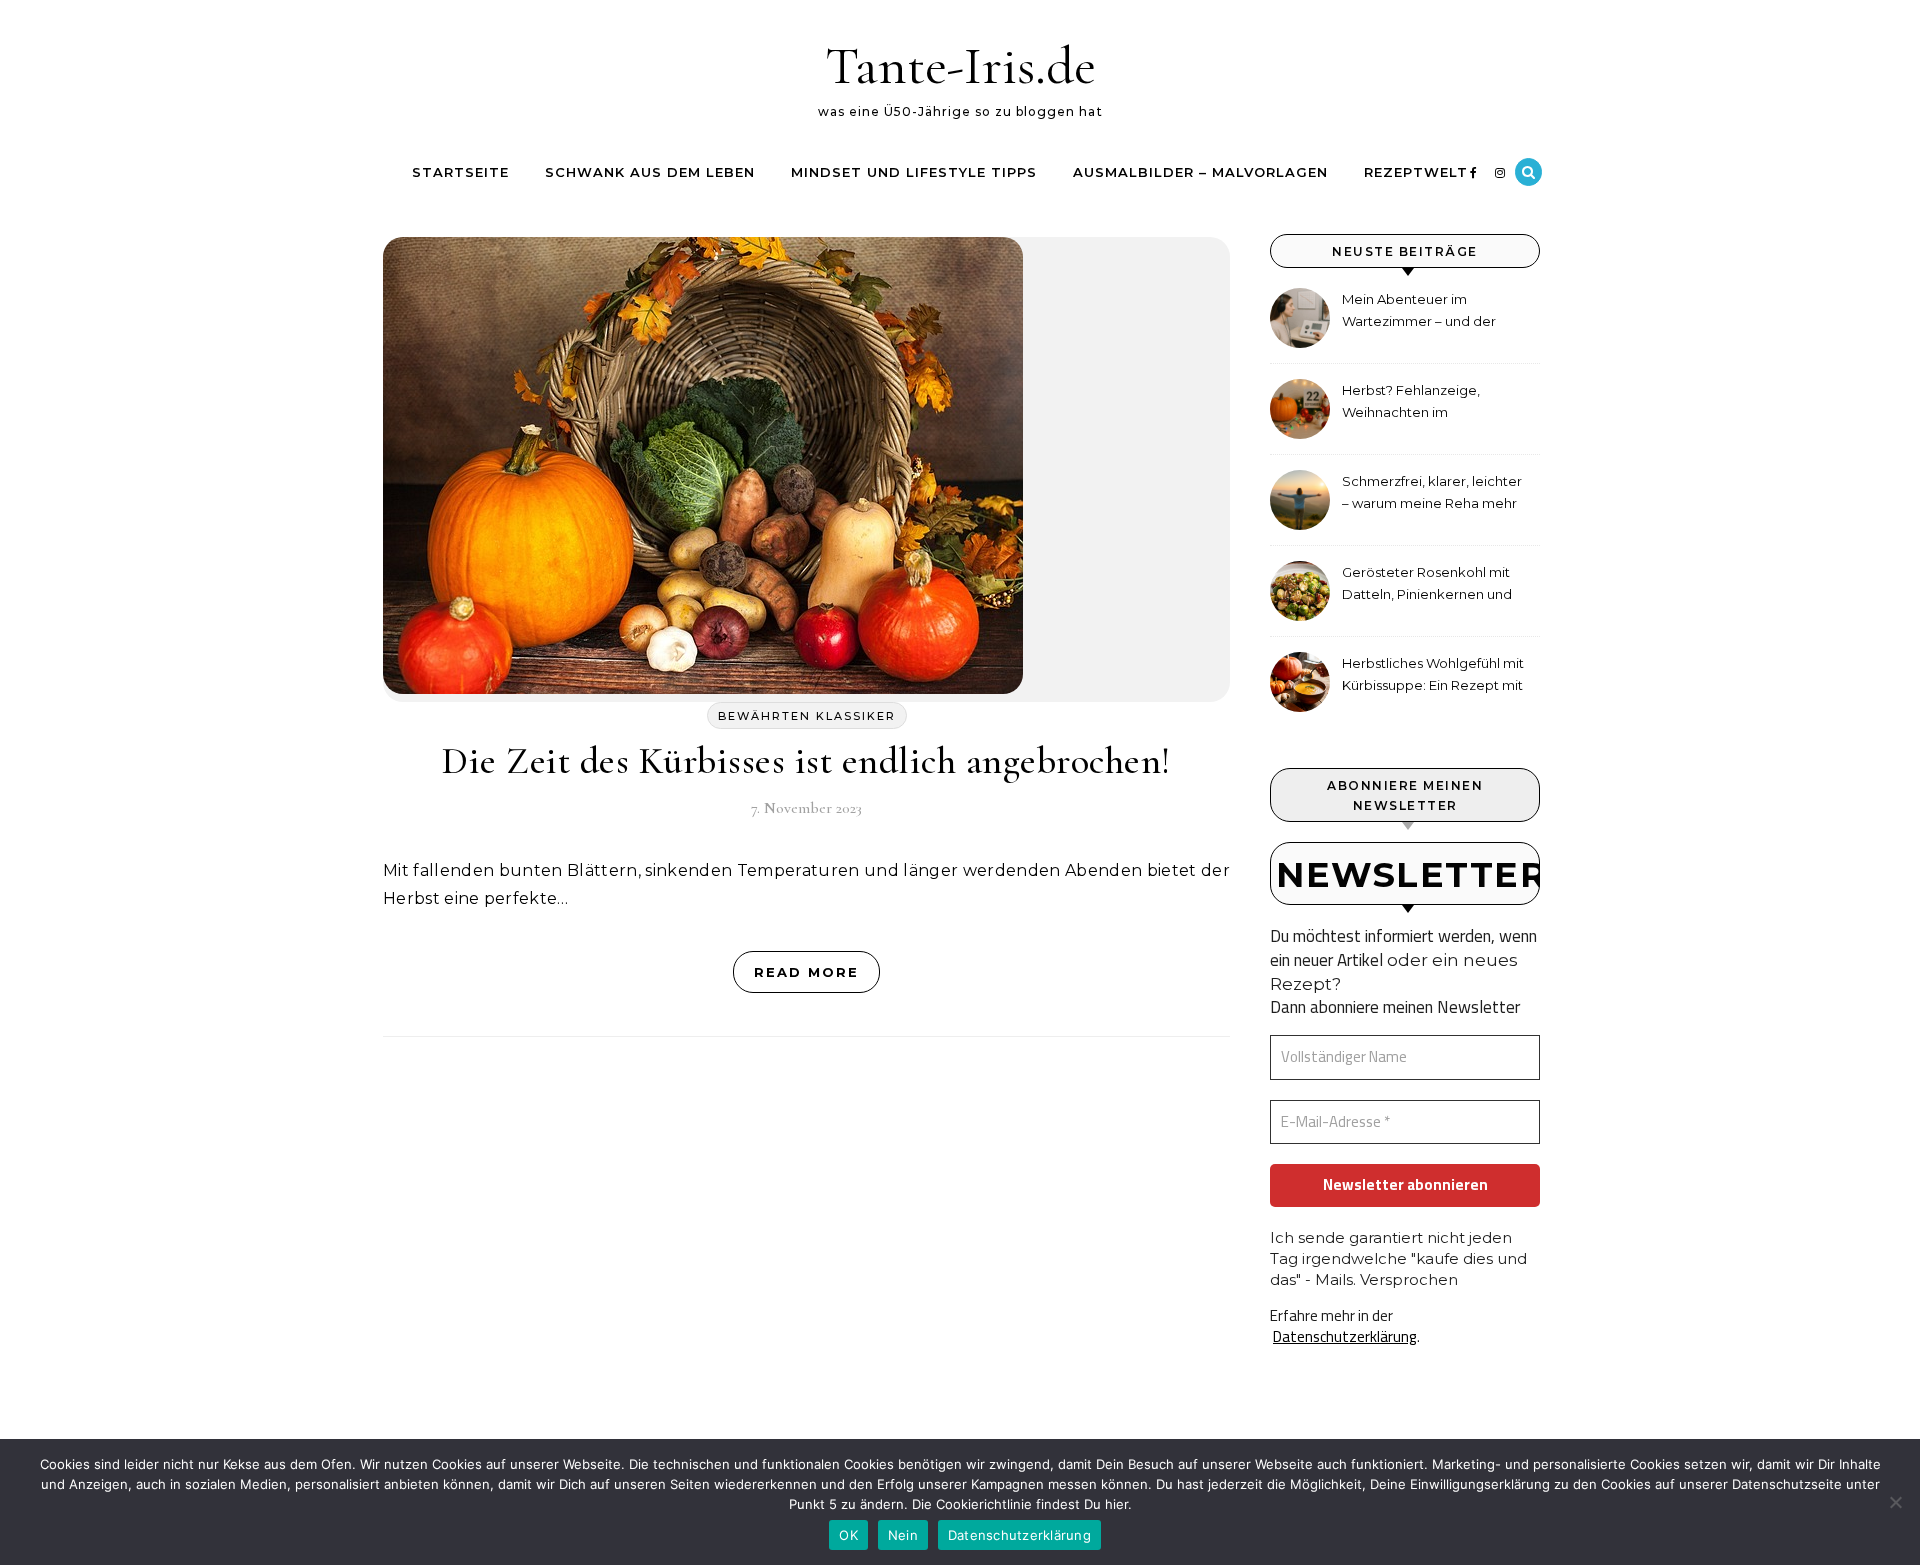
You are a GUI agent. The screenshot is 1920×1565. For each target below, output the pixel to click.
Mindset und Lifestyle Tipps (914, 172)
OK (848, 1535)
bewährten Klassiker (807, 716)
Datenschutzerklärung (1345, 1336)
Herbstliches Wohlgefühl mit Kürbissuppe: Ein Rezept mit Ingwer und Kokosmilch (1433, 676)
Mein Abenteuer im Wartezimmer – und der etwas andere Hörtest (1419, 312)
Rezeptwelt (1416, 172)
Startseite (460, 172)
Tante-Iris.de (960, 65)
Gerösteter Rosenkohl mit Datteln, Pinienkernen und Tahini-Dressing (1427, 585)
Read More (806, 972)
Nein (903, 1535)
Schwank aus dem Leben (650, 172)
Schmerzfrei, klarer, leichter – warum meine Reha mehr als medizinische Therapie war (1432, 494)
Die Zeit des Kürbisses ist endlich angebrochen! (806, 761)
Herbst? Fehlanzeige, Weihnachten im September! (1411, 403)
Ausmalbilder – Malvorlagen (1200, 172)
